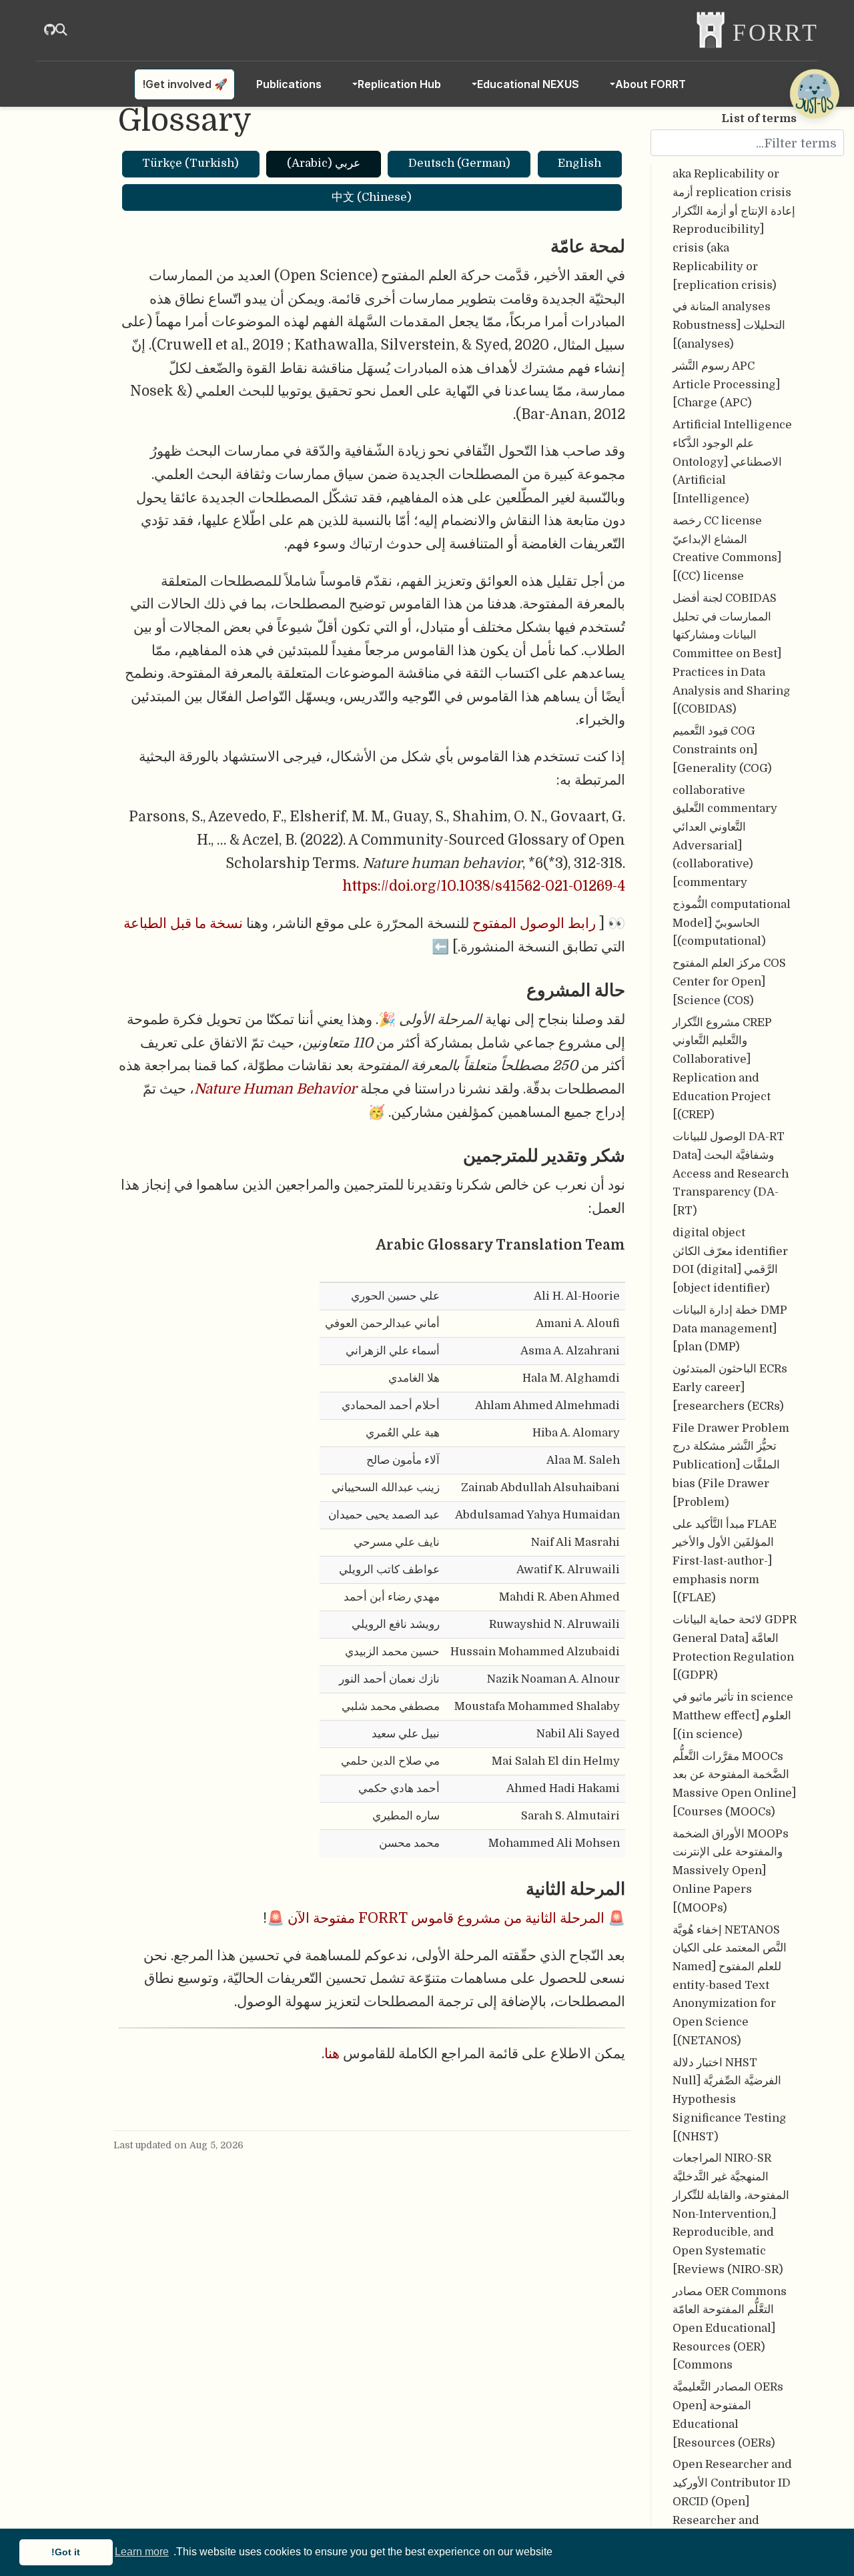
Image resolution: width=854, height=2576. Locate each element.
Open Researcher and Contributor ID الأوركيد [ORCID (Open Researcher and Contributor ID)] (732, 2502)
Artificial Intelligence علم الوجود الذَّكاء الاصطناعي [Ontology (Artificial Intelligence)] (732, 462)
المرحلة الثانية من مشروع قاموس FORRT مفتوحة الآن (446, 1918)
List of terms (759, 118)
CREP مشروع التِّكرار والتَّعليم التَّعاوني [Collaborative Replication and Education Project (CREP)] (722, 1069)
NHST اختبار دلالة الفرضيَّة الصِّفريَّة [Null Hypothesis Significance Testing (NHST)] (730, 2100)
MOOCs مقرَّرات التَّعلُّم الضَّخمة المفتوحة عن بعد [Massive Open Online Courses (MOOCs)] (734, 1784)
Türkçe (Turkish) (190, 163)
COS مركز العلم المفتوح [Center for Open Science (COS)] (729, 982)
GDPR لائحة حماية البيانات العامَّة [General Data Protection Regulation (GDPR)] (735, 1648)
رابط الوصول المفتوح (534, 923)
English (579, 163)
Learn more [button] (142, 2552)
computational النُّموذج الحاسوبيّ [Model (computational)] (732, 923)
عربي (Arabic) (324, 163)
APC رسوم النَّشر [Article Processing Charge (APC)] (726, 384)
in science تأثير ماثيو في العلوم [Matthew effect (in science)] (733, 1716)
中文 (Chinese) (372, 197)
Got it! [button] (66, 2552)
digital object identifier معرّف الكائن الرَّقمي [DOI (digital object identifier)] (730, 1260)
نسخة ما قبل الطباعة (183, 923)
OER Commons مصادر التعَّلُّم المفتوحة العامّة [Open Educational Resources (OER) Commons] (730, 2328)
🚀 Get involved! (185, 84)
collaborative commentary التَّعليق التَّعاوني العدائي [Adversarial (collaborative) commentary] (725, 837)
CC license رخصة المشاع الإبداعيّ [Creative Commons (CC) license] (727, 548)
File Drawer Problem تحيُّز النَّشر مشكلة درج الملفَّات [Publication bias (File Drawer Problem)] (731, 1465)
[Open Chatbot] (814, 93)
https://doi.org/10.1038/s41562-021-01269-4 (484, 886)
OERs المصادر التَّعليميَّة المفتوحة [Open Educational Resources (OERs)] (728, 2415)
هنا (332, 2054)
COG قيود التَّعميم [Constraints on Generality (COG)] (722, 750)
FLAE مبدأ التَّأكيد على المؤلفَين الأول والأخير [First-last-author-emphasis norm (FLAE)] (725, 1561)
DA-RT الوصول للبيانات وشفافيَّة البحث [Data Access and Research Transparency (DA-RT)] (731, 1174)
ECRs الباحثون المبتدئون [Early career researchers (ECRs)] (730, 1388)
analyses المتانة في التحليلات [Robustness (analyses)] (729, 326)
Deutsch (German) (459, 163)
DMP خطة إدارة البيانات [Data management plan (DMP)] (730, 1328)
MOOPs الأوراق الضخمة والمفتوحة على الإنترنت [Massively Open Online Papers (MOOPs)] (731, 1871)
